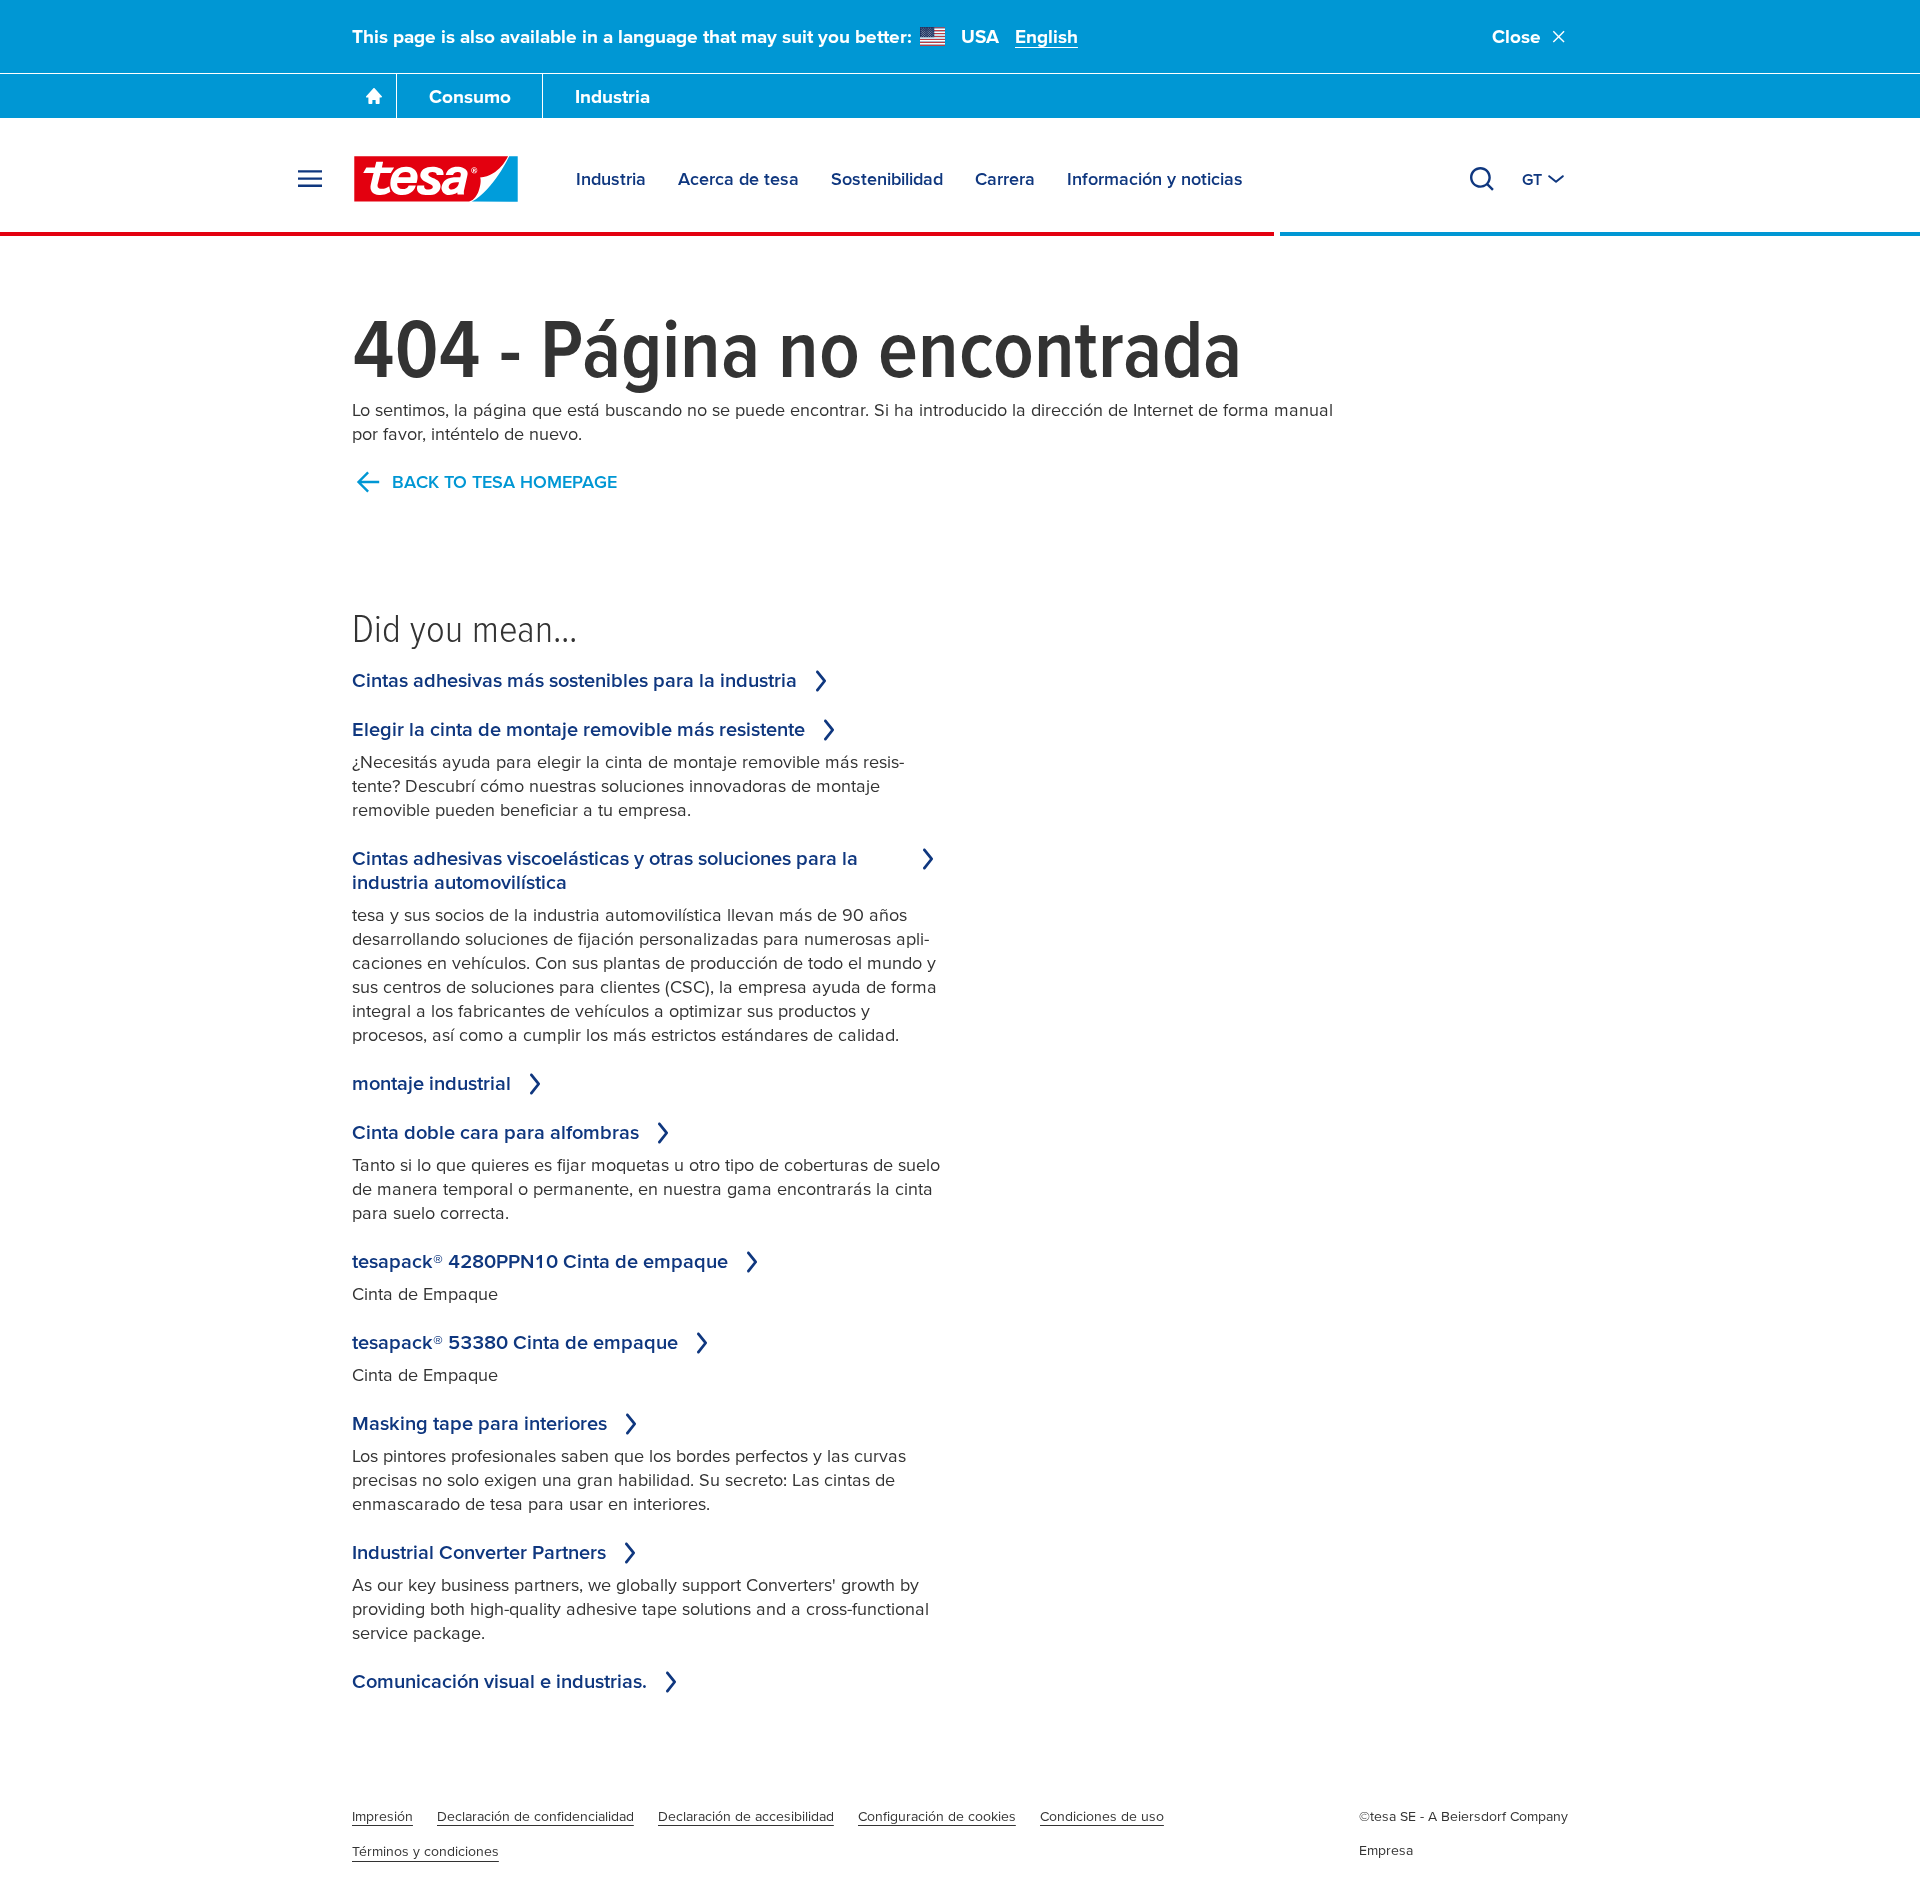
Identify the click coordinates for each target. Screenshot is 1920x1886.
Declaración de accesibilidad (746, 1816)
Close (1516, 36)
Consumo (470, 96)
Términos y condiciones (425, 1851)
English (1046, 36)
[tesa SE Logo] (436, 179)
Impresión (382, 1816)
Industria (612, 96)
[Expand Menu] (310, 179)
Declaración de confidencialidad (535, 1816)
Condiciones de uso (1102, 1816)
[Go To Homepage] (374, 96)
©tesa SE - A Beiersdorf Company (1463, 1816)
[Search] (1482, 179)
